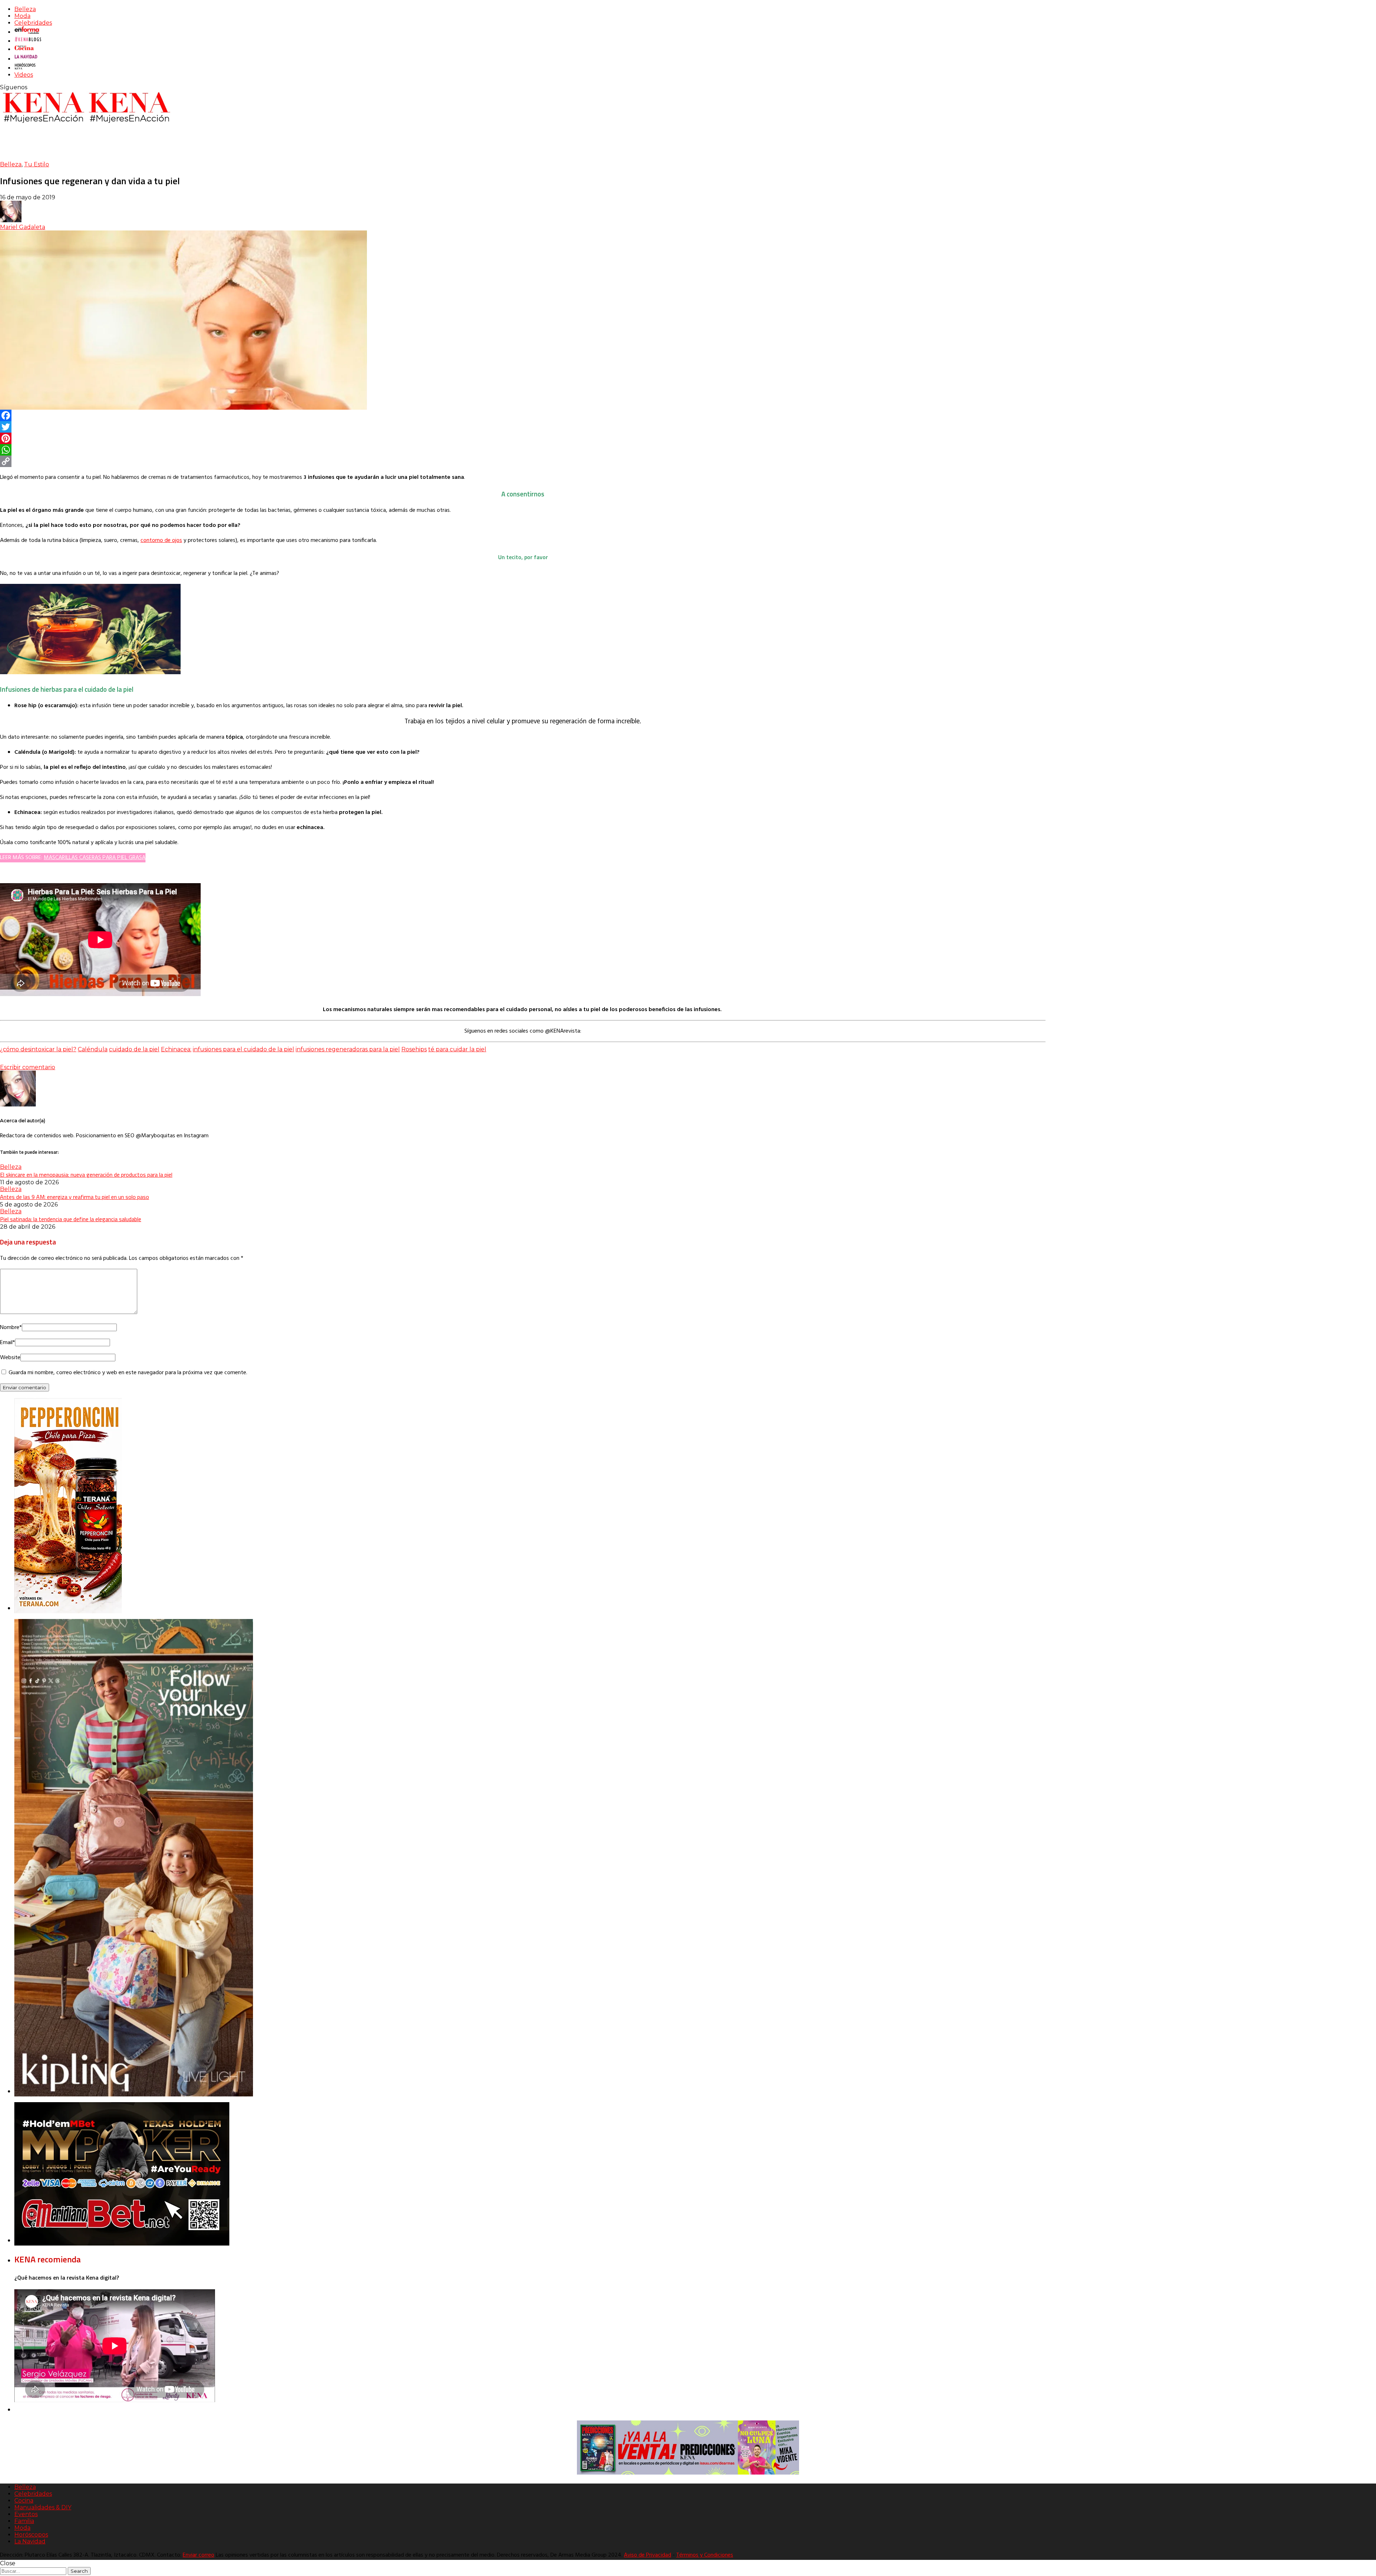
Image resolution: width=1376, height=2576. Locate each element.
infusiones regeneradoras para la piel (348, 1049)
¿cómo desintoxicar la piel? (38, 1049)
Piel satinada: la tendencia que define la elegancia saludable (71, 1219)
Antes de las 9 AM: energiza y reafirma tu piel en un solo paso (75, 1197)
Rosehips (414, 1049)
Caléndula (93, 1049)
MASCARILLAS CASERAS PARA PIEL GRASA (95, 858)
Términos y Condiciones (705, 2555)
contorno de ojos (161, 541)
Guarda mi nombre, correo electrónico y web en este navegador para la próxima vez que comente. (128, 1373)
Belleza (25, 9)
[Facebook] (523, 415)
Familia (24, 2521)
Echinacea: (176, 1049)
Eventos (26, 2514)
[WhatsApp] (523, 450)
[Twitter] (523, 427)
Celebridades (33, 23)
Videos (24, 75)
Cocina (24, 2501)
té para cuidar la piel (457, 1049)
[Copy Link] (523, 461)
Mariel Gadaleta (23, 227)
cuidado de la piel (134, 1049)
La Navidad (30, 2541)
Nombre (11, 1328)
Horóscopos (31, 2535)
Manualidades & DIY (43, 2507)
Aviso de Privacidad (648, 2555)
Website (10, 1358)
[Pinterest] (523, 438)
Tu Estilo (37, 164)
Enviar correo (199, 2555)
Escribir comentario (28, 1067)
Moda (22, 16)
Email (8, 1343)
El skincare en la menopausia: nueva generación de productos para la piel (86, 1175)
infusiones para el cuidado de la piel (243, 1049)
